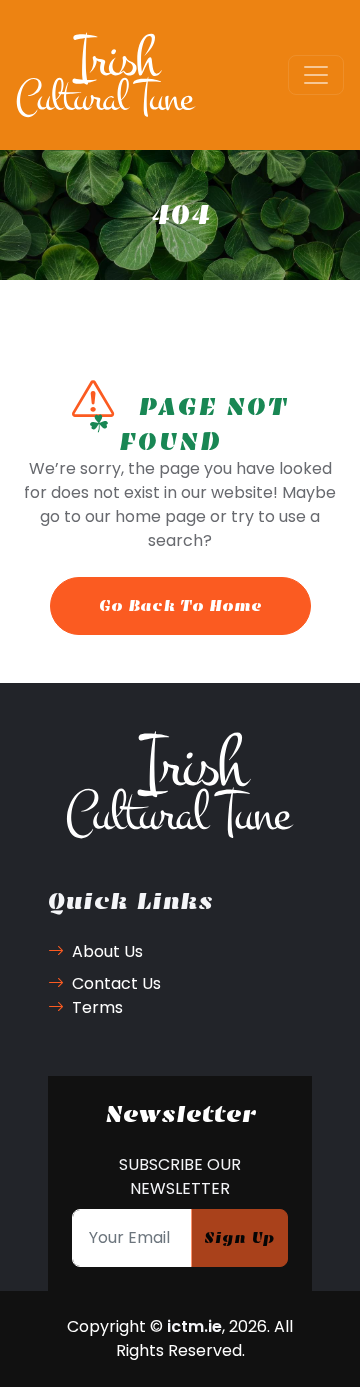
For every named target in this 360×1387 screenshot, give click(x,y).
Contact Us (116, 983)
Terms (97, 1007)
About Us (107, 951)
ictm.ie (194, 1326)
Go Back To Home (180, 605)
